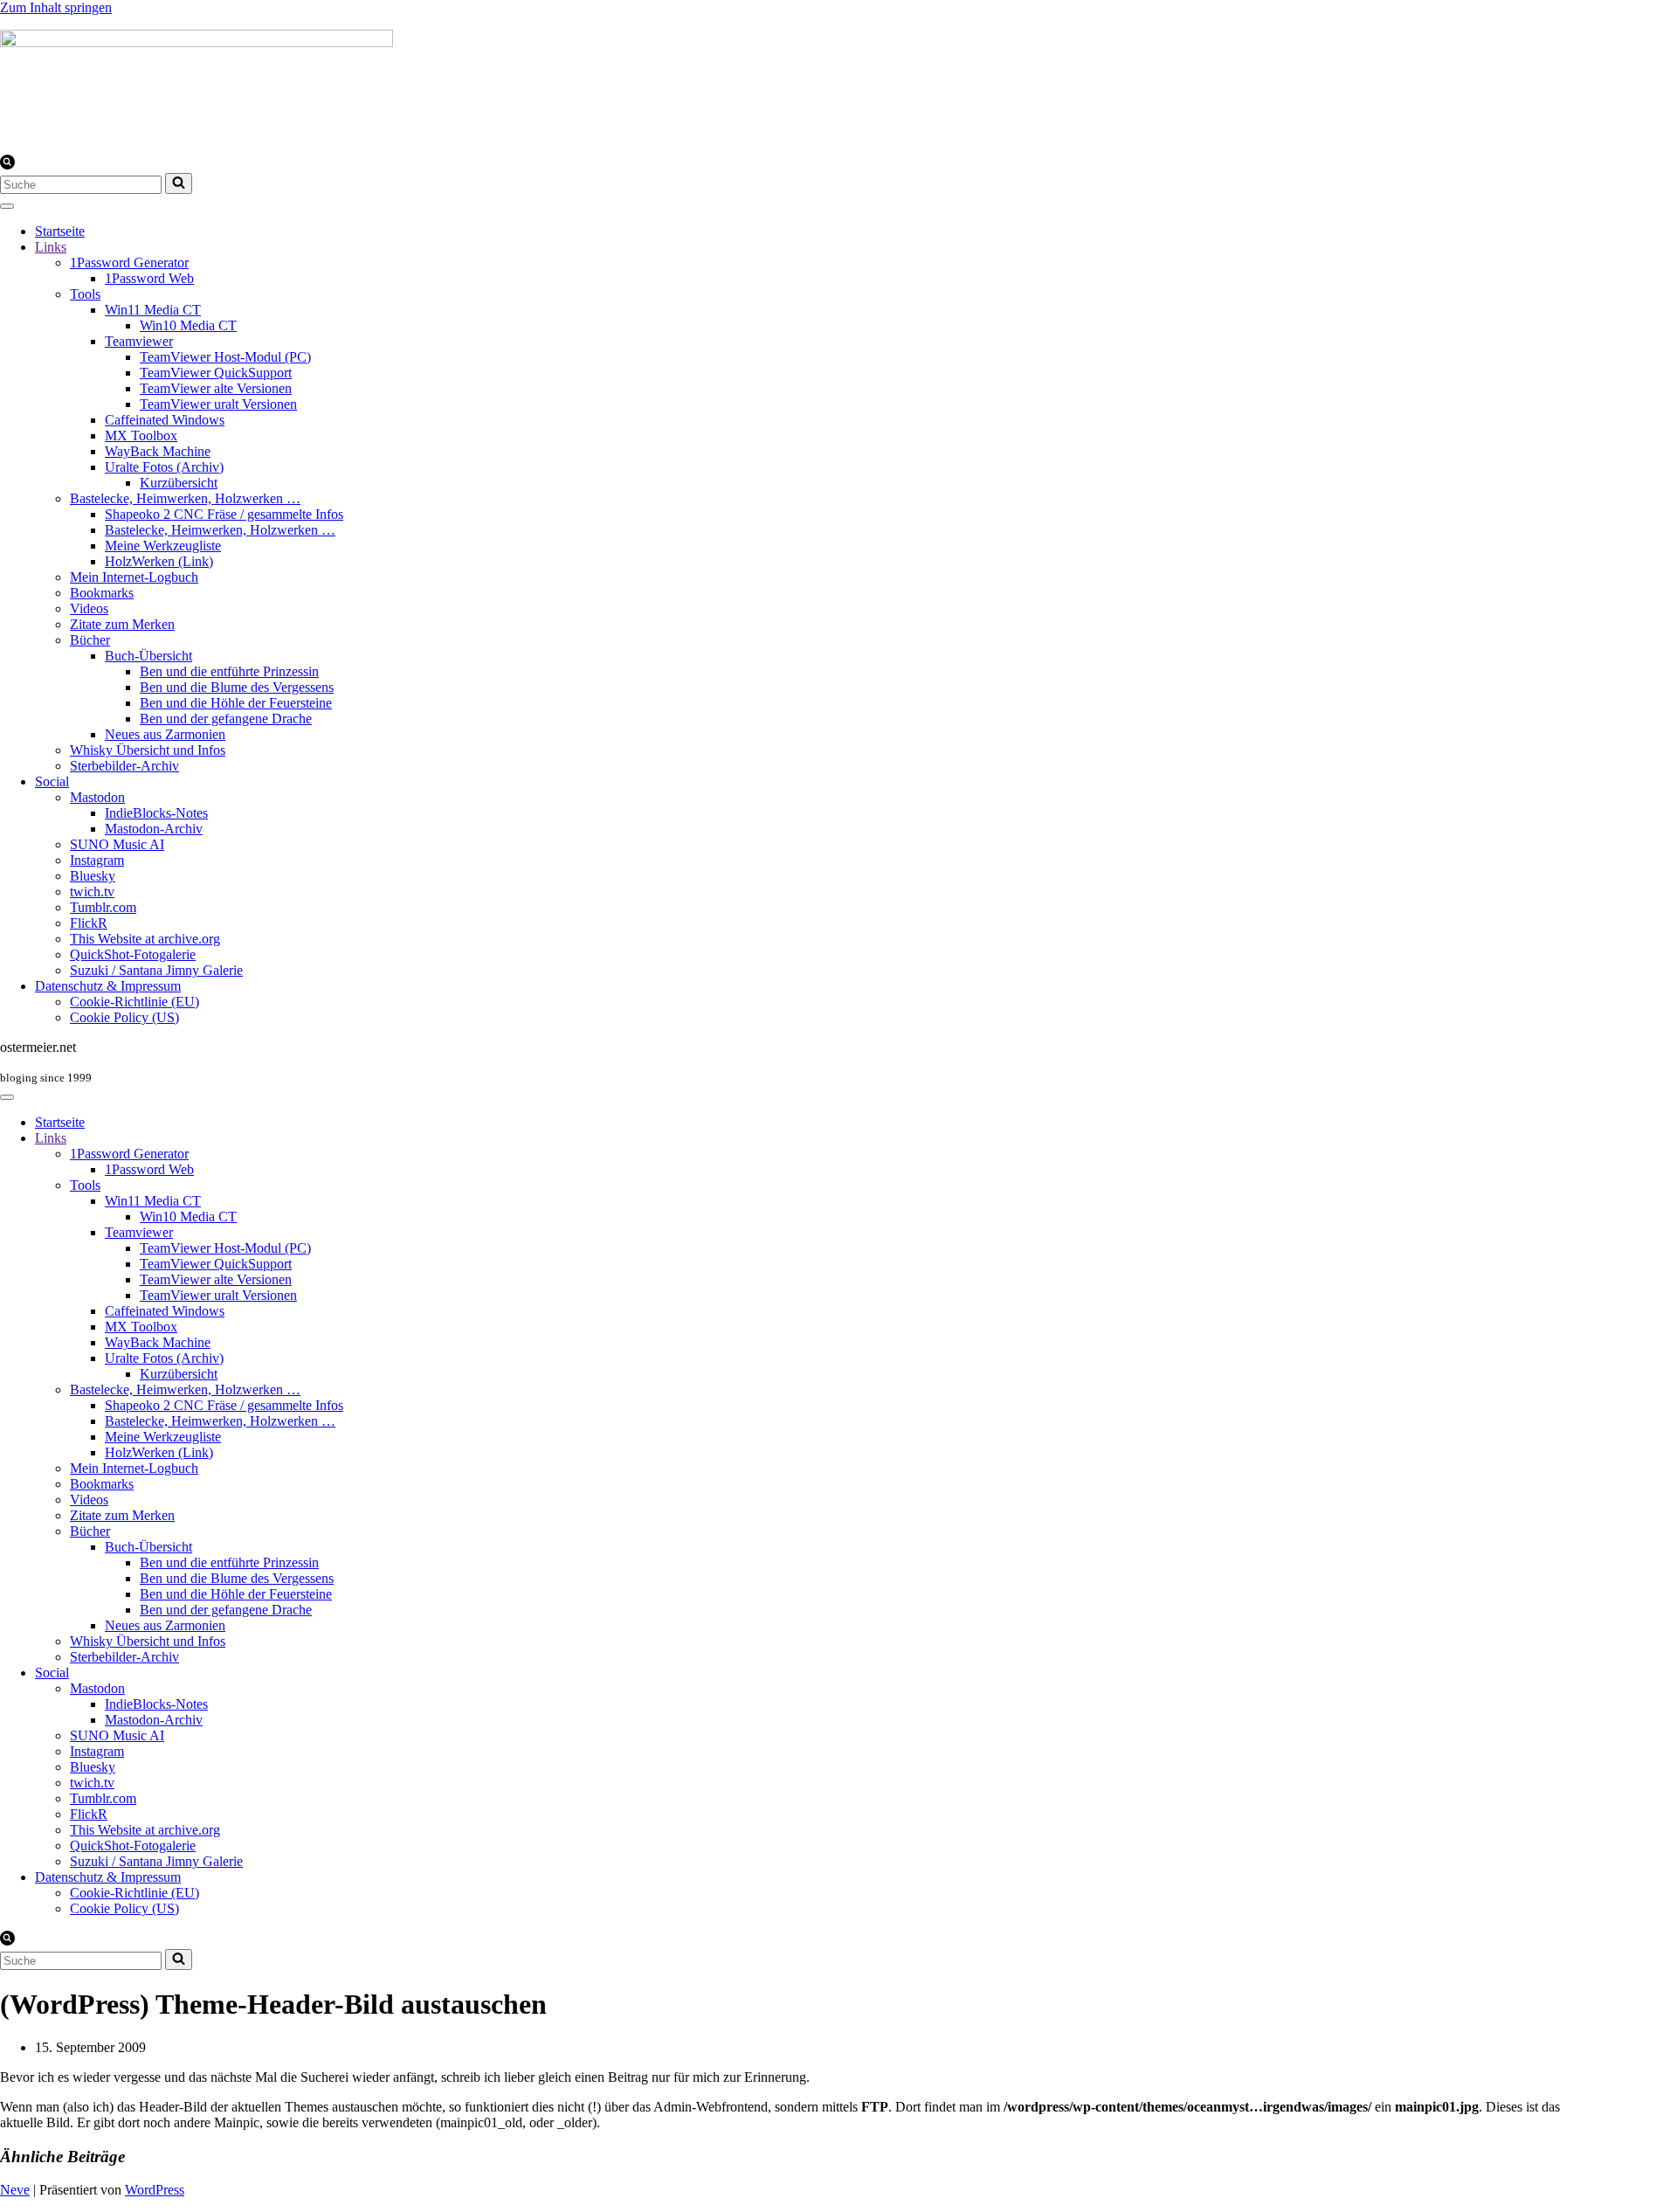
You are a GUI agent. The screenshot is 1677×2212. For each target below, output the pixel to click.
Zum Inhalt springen (56, 7)
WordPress (155, 2190)
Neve (15, 2190)
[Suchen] (7, 165)
